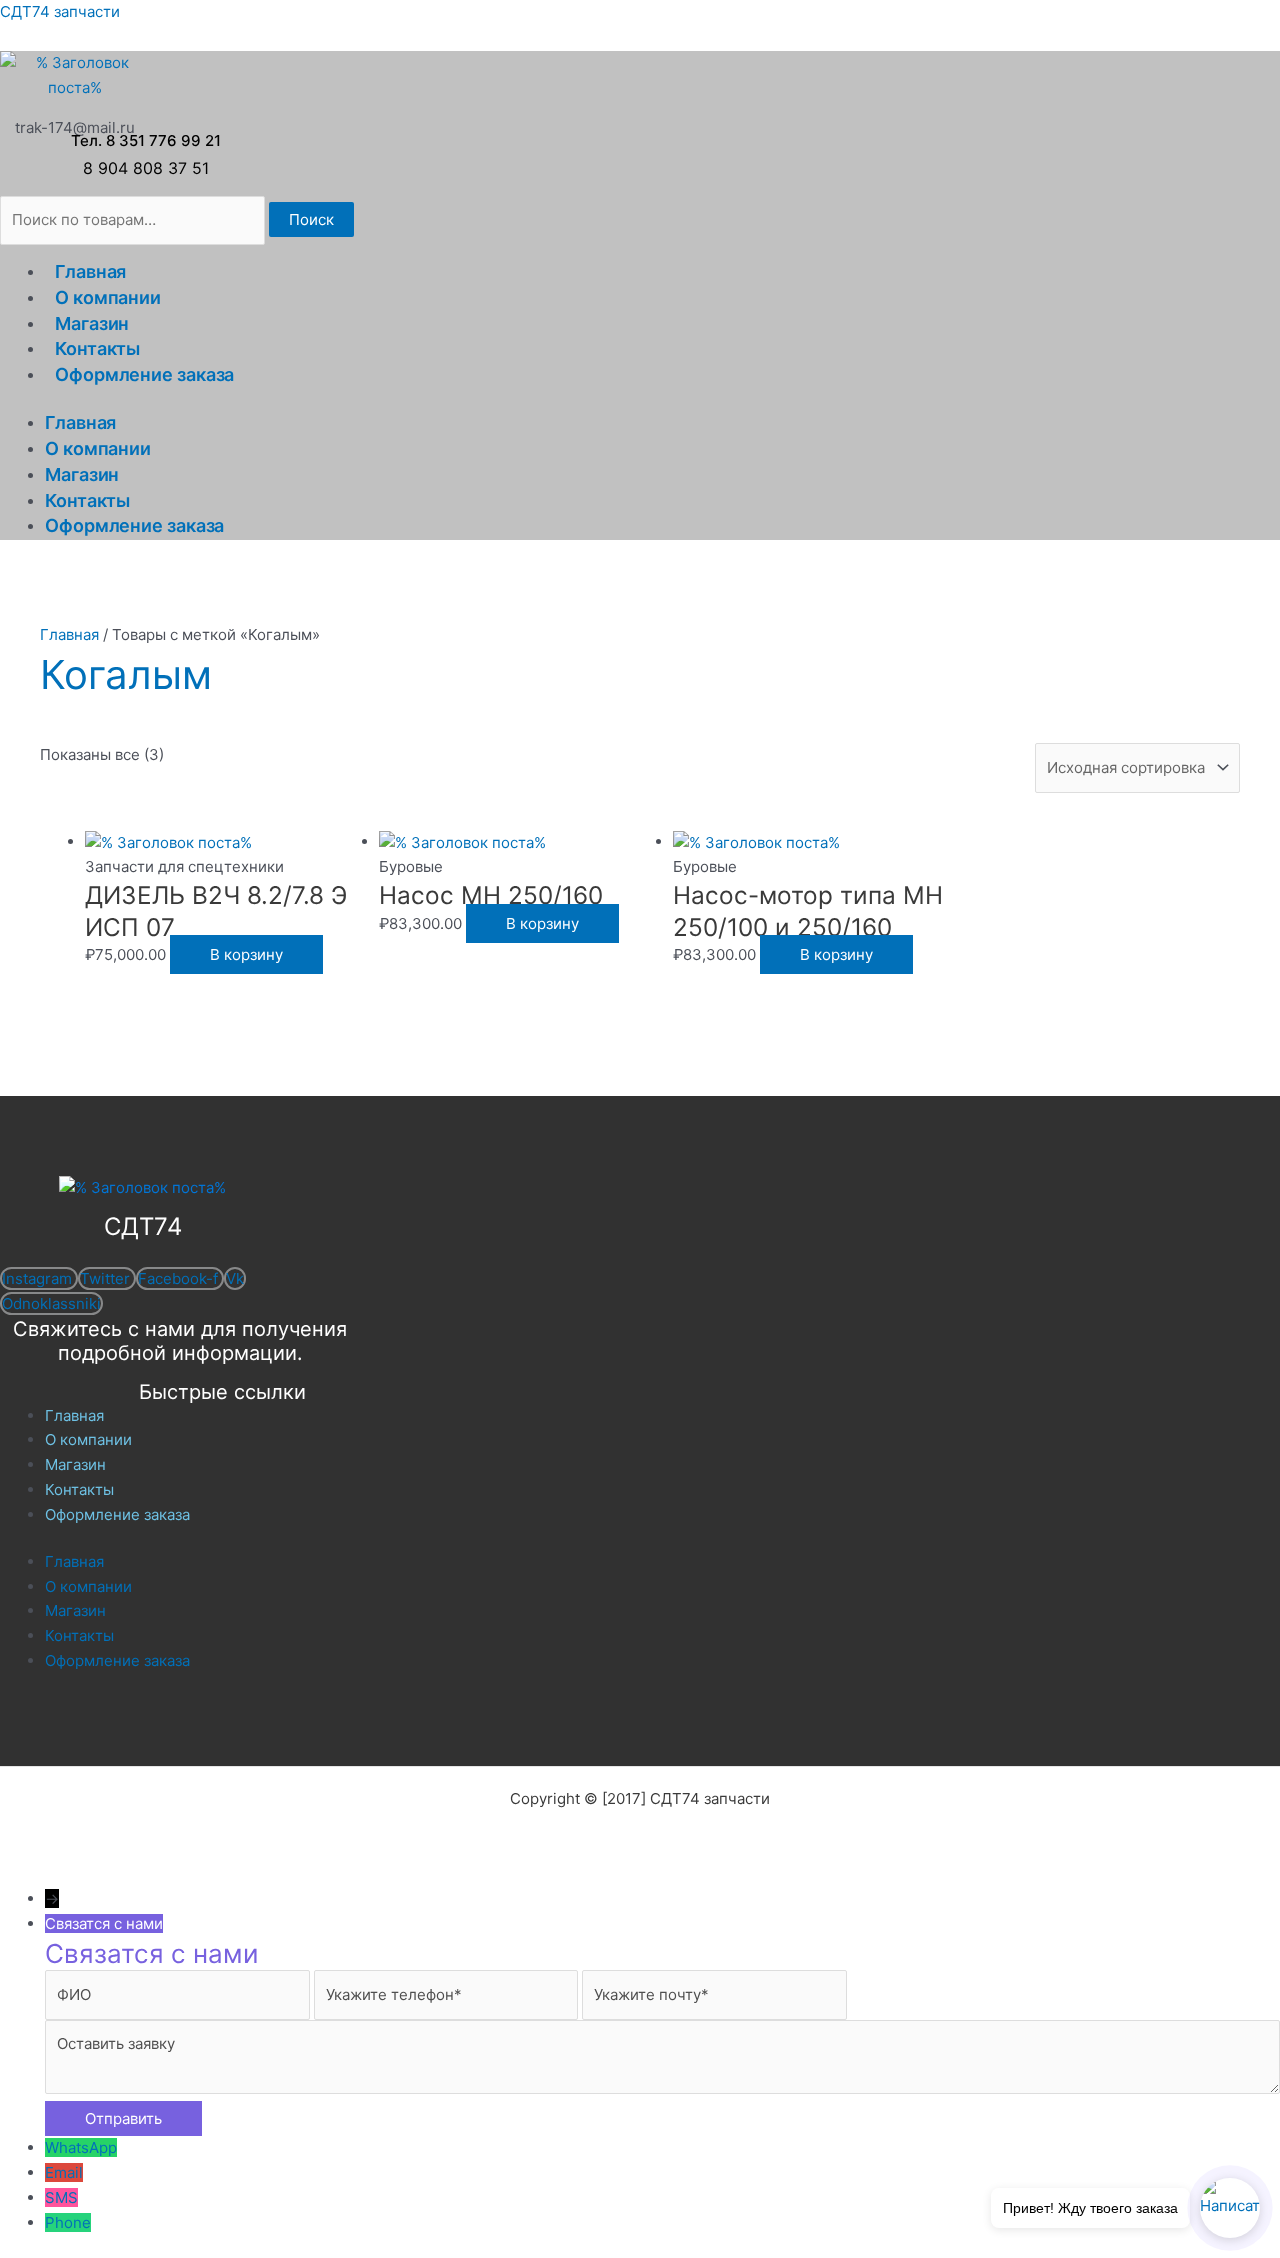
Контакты (97, 348)
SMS (61, 2197)
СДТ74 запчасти (60, 11)
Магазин (92, 323)
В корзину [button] (246, 954)
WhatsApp (81, 2147)
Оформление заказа (144, 374)
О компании (108, 297)
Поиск (311, 219)
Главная (90, 271)
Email (64, 2172)
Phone (68, 2222)
